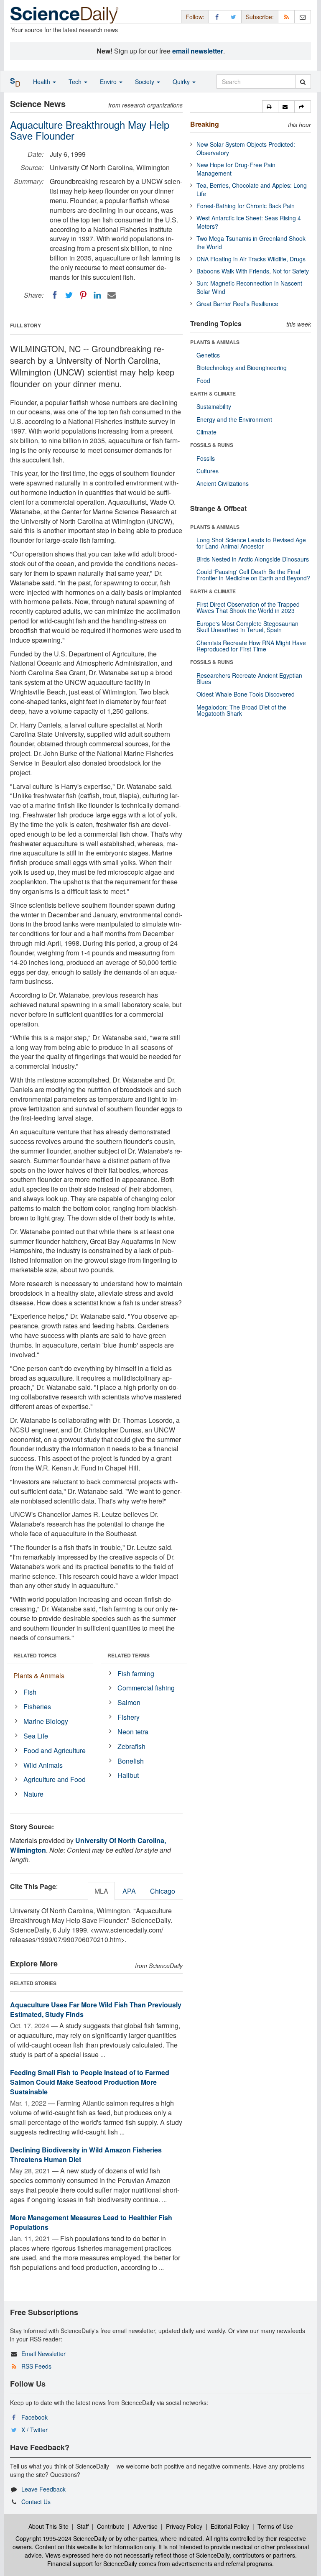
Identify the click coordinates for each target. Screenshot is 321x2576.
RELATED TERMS (129, 1655)
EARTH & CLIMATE (213, 393)
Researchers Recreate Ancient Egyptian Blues (249, 678)
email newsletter (198, 51)
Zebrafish (131, 1746)
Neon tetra (133, 1732)
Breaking (205, 124)
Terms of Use (275, 2526)
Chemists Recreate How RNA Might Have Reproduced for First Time (251, 646)
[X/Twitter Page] (233, 17)
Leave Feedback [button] (43, 2489)
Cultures (208, 471)
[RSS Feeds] (286, 17)
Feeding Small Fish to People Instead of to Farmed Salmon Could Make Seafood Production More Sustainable (90, 2082)
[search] (303, 82)
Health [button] (42, 82)
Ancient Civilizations (223, 483)
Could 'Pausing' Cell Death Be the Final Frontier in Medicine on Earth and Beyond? (253, 575)
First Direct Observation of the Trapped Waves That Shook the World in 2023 (248, 607)
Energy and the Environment (234, 419)
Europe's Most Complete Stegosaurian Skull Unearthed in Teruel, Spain (247, 627)
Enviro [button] (109, 82)
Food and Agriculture (55, 1750)
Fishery (129, 1717)
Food (203, 380)
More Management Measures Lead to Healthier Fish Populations (91, 2222)
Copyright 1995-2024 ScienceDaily (61, 2538)
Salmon (129, 1702)
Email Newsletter (43, 2354)
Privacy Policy (184, 2526)
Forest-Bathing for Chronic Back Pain (246, 206)
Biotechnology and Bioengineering (242, 368)
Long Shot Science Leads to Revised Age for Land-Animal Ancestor (251, 543)
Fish (30, 1692)
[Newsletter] (303, 17)
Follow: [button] (195, 17)
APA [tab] (129, 1891)
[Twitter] (69, 295)
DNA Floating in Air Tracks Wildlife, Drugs (251, 259)
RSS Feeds (36, 2366)
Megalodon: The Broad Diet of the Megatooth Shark (241, 710)
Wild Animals (43, 1765)
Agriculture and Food (55, 1779)
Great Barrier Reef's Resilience (237, 304)
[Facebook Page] (217, 17)
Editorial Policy (230, 2526)
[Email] (112, 295)
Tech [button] (76, 82)
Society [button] (145, 82)
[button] (270, 107)
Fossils (206, 458)
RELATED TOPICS (35, 1655)
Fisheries (37, 1707)
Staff (83, 2526)
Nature (33, 1794)
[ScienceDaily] (64, 14)
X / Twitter (34, 2430)
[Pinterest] (83, 295)
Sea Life (36, 1736)
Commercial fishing (146, 1688)
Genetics (208, 355)
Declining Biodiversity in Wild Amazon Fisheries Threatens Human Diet (86, 2155)
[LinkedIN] (97, 295)
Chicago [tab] (163, 1891)
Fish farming (136, 1674)
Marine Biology (46, 1721)
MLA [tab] (101, 1891)
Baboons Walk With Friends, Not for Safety (253, 271)
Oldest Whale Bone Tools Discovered (246, 694)
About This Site (48, 2526)
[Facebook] (55, 295)
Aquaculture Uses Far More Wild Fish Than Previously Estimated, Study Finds (96, 2009)
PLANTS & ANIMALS (215, 342)
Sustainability (214, 406)
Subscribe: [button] (260, 17)
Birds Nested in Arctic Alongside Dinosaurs (253, 559)
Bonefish (131, 1761)
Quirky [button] (182, 82)
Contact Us (36, 2502)
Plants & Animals (39, 1676)
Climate (206, 432)
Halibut (128, 1775)
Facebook (34, 2417)
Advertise (145, 2526)
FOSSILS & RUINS (212, 445)
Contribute (111, 2526)
